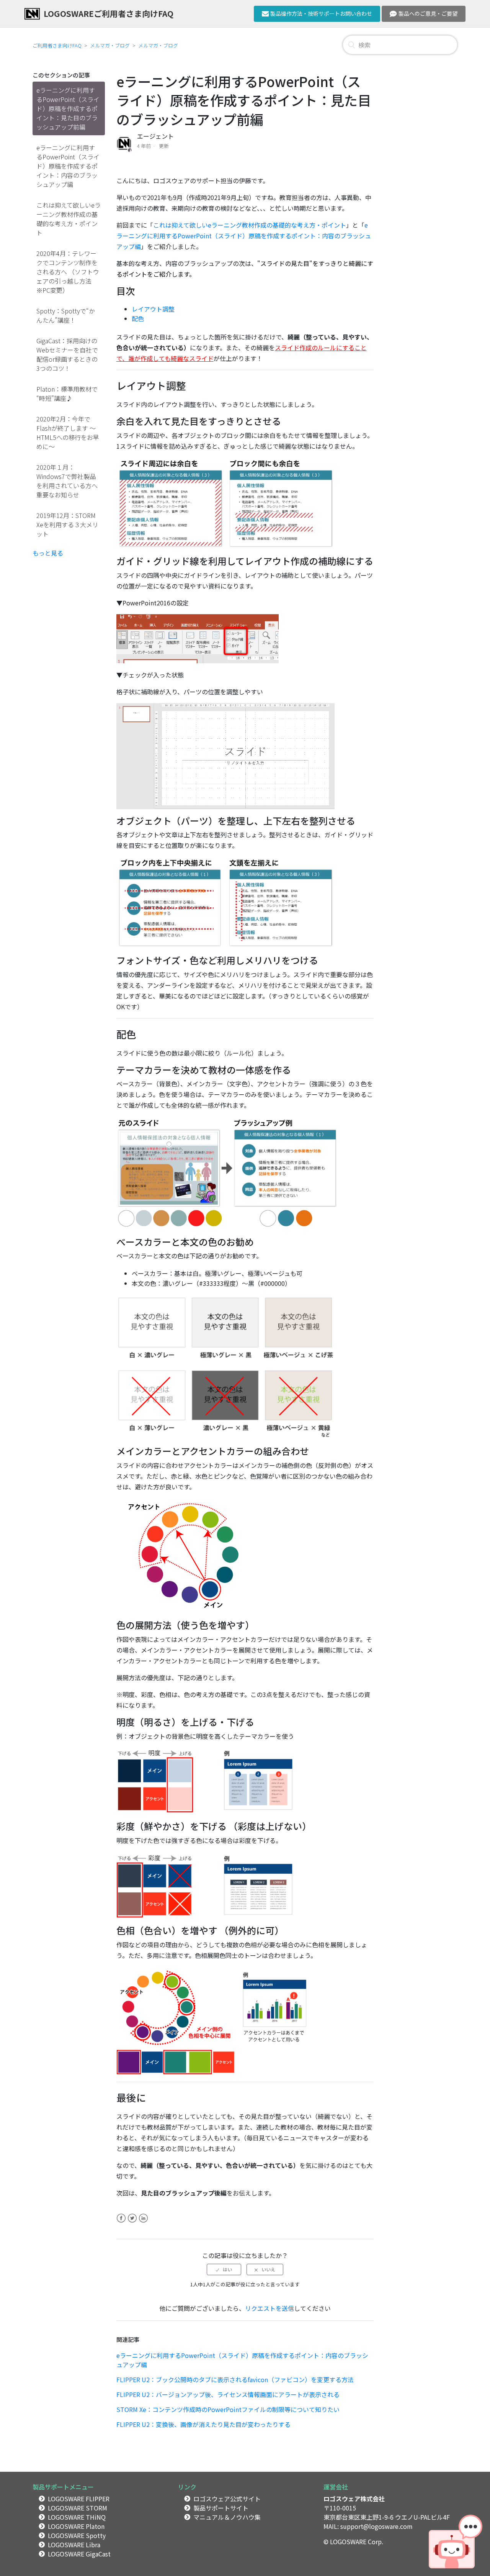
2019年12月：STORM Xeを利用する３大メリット (67, 525)
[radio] (224, 2269)
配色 (138, 318)
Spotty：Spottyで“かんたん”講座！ (66, 315)
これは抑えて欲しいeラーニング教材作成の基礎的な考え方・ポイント (69, 219)
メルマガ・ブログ (110, 45)
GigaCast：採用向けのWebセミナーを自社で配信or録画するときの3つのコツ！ (67, 354)
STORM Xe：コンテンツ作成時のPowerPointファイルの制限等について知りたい (228, 2409)
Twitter (132, 2223)
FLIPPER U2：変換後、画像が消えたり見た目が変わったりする (203, 2424)
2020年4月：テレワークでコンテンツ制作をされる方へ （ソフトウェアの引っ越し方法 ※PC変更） (68, 272)
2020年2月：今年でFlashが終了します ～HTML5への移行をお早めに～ (68, 433)
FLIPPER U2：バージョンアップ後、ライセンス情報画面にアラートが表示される (228, 2394)
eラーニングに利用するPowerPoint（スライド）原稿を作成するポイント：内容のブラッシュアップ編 (68, 166)
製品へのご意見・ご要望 (428, 13)
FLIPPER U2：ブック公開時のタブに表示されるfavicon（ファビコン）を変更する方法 (235, 2379)
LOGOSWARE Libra (74, 2545)
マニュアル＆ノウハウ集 (227, 2517)
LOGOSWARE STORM (78, 2508)
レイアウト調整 (153, 309)
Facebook (121, 2223)
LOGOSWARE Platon (76, 2526)
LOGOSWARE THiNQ (77, 2517)
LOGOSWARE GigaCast (79, 2554)
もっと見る (48, 553)
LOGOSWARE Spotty (77, 2535)
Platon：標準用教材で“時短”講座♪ (67, 394)
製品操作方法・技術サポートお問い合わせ (321, 13)
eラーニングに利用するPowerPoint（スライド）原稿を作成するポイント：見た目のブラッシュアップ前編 (68, 108)
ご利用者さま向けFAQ (57, 45)
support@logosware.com (376, 2526)
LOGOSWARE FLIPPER (79, 2499)
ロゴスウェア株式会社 (354, 2499)
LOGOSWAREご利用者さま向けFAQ (109, 13)
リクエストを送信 (269, 2308)
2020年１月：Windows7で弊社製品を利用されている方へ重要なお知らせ (67, 481)
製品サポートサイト (221, 2508)
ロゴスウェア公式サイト (227, 2499)
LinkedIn (143, 2223)
